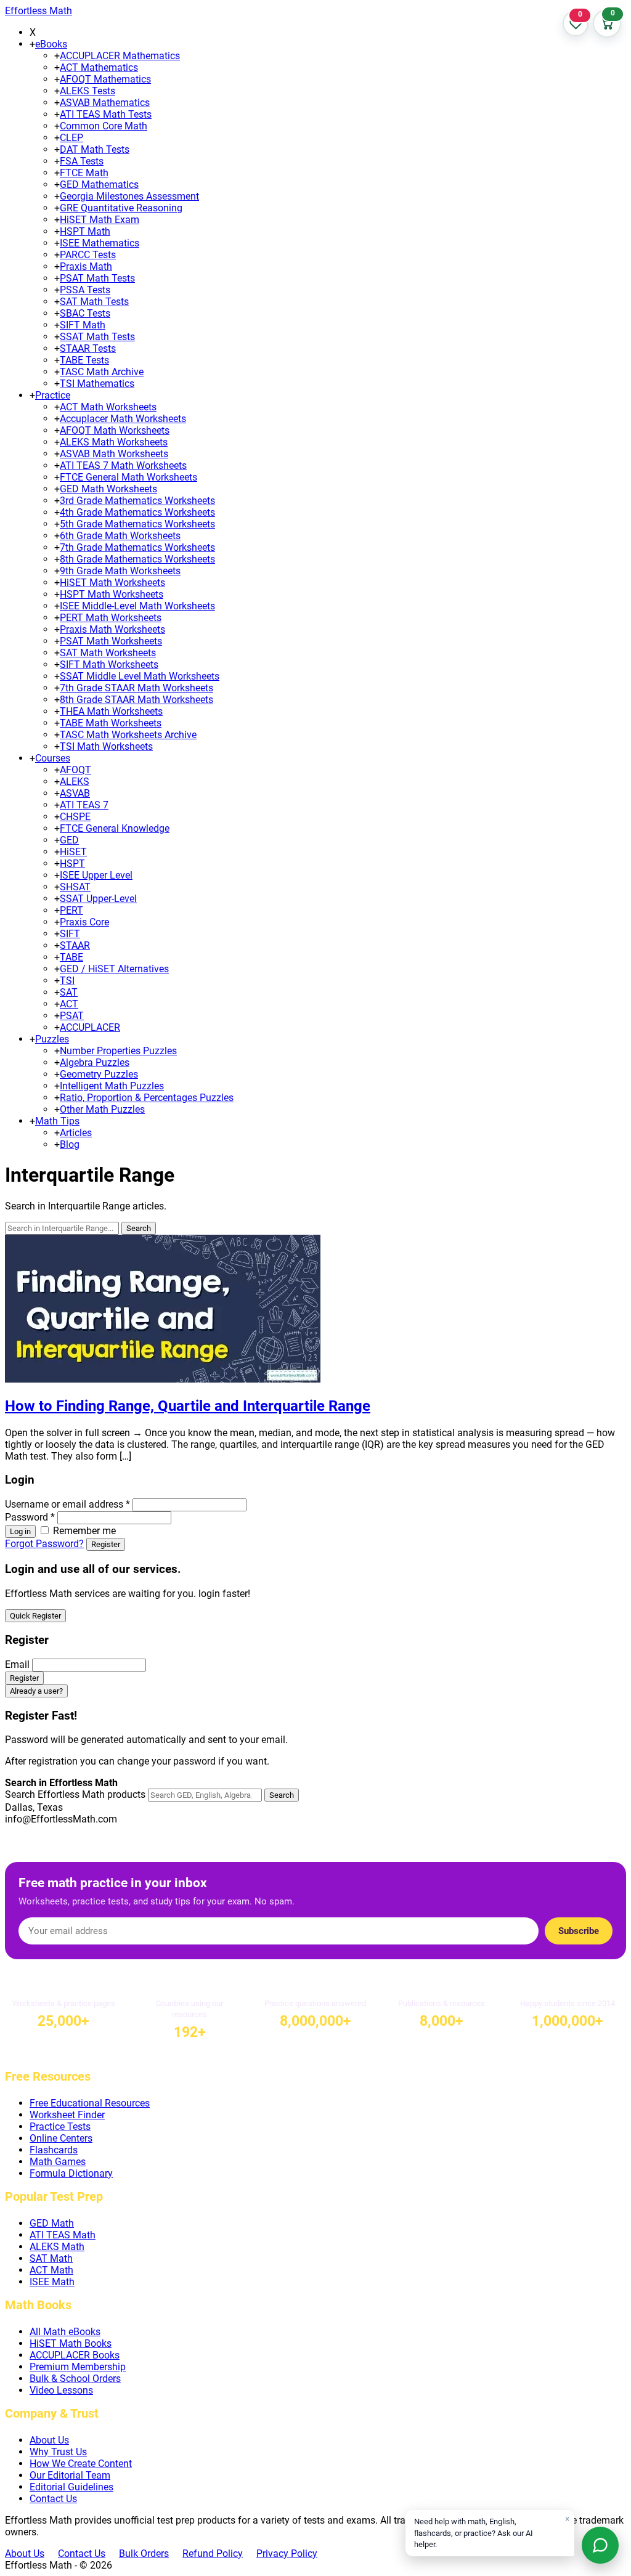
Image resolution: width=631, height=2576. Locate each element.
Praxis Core (84, 922)
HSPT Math (85, 231)
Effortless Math (39, 11)
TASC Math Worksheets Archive (128, 735)
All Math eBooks (65, 2332)
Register (106, 1544)
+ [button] (32, 44)
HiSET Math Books (71, 2343)
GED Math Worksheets (108, 489)
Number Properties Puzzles (118, 1051)
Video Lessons (61, 2390)
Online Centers (61, 2138)
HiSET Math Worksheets (112, 583)
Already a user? (36, 1691)
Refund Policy (213, 2554)
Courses (53, 758)
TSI (67, 981)
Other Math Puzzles (102, 1109)
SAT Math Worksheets (108, 653)
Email (17, 1664)
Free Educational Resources (90, 2103)
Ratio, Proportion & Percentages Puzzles (147, 1098)
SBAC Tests (85, 313)
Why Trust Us (58, 2452)
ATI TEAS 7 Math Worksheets (123, 465)
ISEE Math (52, 2282)
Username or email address (67, 1504)
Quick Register (35, 1616)
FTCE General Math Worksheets (128, 477)
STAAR (75, 945)
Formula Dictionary (71, 2173)
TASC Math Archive (102, 372)
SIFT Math (83, 325)
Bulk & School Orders (75, 2379)
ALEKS (75, 782)
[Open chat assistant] (600, 2545)
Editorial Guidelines (71, 2487)
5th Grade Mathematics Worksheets (137, 524)
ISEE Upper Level (96, 875)
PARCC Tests (88, 255)
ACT (69, 1004)
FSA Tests (82, 161)
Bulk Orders (144, 2554)
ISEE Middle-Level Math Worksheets (137, 606)
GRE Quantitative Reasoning (121, 208)
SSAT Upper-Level (98, 899)
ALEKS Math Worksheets (114, 442)
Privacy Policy (287, 2554)
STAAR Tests (88, 348)
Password (30, 1517)
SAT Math (51, 2258)
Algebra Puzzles (95, 1062)
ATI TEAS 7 (84, 805)
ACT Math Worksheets (108, 407)
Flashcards (54, 2150)
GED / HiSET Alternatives (114, 969)
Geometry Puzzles (99, 1074)
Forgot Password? (44, 1544)
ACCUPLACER (90, 1027)
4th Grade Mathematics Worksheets (137, 512)
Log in (20, 1531)
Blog (70, 1144)
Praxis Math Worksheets (112, 629)
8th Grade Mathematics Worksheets (137, 559)
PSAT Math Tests (97, 278)
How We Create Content (81, 2464)
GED (69, 840)
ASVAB (75, 793)
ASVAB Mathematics (105, 103)
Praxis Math (86, 266)
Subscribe (579, 1931)
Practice (53, 395)
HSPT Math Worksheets (112, 594)
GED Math (52, 2223)
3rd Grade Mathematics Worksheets (137, 501)
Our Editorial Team (70, 2475)
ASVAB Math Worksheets (114, 454)
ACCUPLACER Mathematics (120, 56)
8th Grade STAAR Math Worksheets (136, 700)
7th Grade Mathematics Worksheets (137, 547)
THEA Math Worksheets (111, 711)
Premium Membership (78, 2367)
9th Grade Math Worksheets (120, 571)
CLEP (71, 138)
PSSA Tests (85, 290)
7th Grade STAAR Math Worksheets (136, 688)
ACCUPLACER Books (75, 2355)
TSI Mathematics (97, 384)
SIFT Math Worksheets (109, 664)
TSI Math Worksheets (106, 746)
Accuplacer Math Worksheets (123, 419)
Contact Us (53, 2499)
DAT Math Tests (95, 149)
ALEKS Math (57, 2247)
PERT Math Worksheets (111, 618)
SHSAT (75, 887)
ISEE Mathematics (100, 243)
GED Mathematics (99, 185)
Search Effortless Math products (75, 1794)
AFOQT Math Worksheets (115, 430)
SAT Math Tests (94, 302)
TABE (71, 957)
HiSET (73, 852)
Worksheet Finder (67, 2115)
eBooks (51, 44)
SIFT (70, 934)
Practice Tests (60, 2127)
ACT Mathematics (99, 67)
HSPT (72, 863)
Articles (76, 1133)
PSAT (72, 1016)
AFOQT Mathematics (105, 79)
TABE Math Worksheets (111, 723)
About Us (49, 2440)
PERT (71, 910)
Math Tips (57, 1121)
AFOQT (75, 770)
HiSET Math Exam (100, 220)
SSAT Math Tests (97, 337)
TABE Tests (84, 360)
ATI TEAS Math (63, 2235)
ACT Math (51, 2270)
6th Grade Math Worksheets (120, 536)
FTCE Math (84, 173)
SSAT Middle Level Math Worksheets (140, 676)
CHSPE (75, 817)
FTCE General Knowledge (115, 828)
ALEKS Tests (88, 91)
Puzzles (52, 1039)
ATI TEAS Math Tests (106, 114)
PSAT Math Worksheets (111, 641)
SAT (69, 992)
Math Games (58, 2162)
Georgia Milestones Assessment (129, 196)
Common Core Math (104, 126)
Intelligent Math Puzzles (112, 1086)
